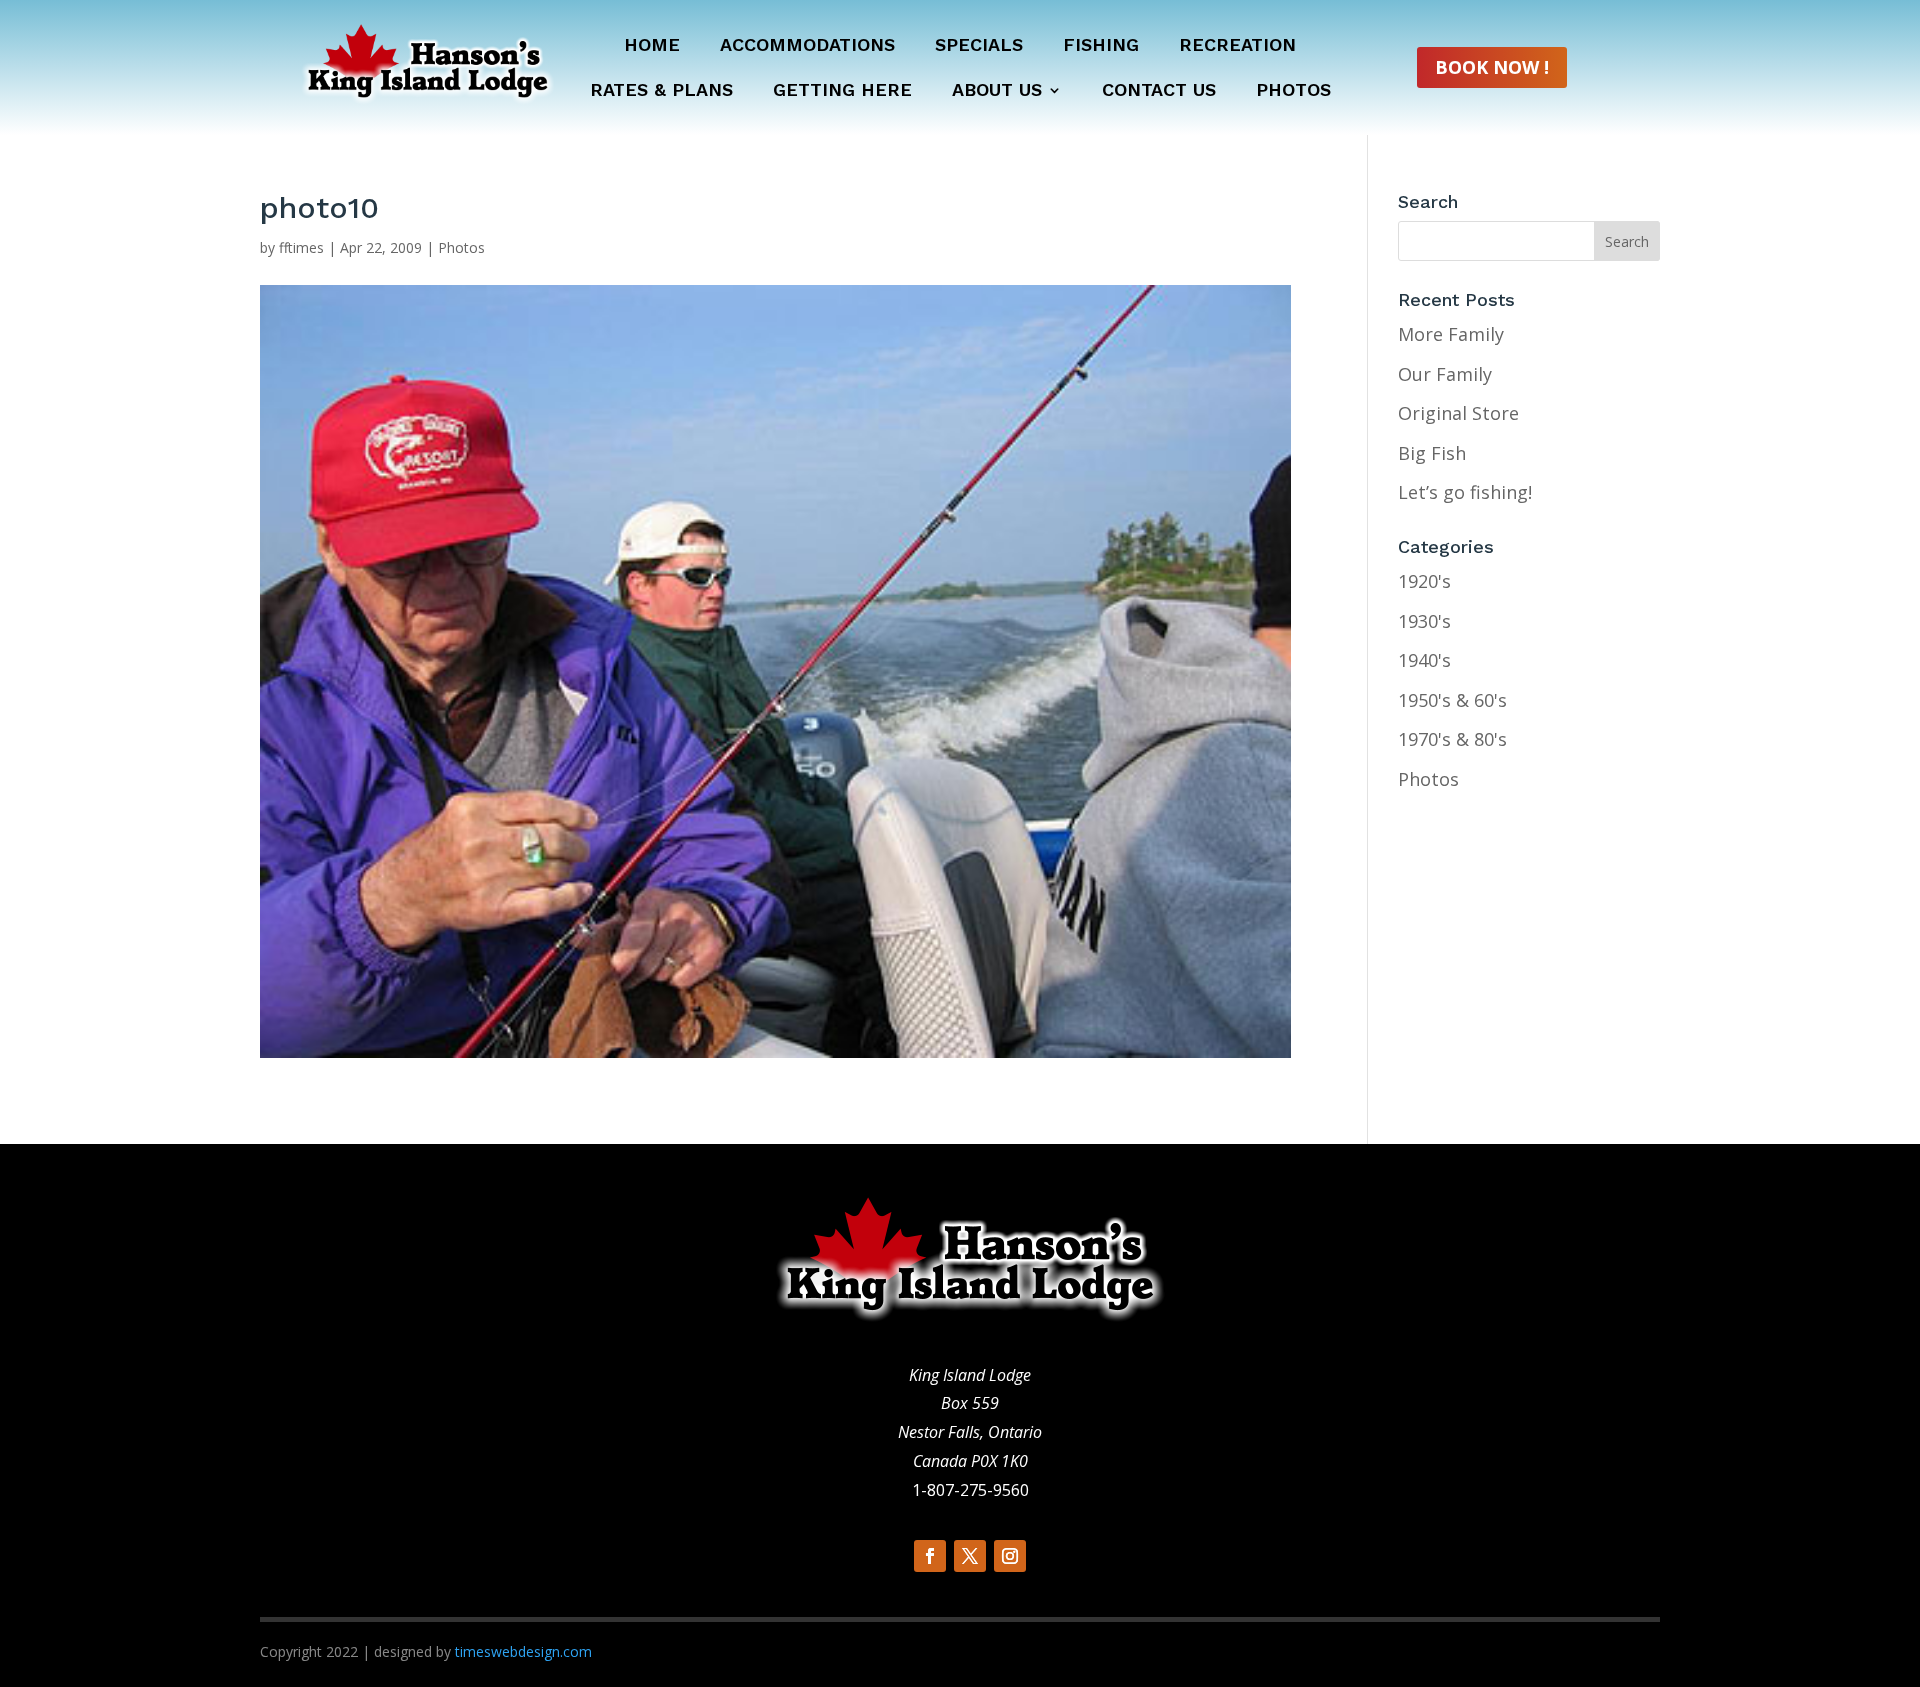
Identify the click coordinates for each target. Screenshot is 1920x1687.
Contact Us (1159, 91)
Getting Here (842, 91)
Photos (1293, 91)
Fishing (1101, 46)
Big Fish (1432, 453)
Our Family (1445, 374)
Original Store (1458, 413)
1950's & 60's (1452, 700)
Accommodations (807, 46)
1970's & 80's (1452, 739)
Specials (979, 46)
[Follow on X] (970, 1556)
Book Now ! (1492, 67)
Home (652, 46)
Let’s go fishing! (1465, 492)
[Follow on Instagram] (1010, 1556)
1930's (1424, 621)
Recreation (1237, 46)
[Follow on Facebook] (930, 1556)
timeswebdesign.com (523, 1651)
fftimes (301, 247)
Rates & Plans (661, 91)
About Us (997, 91)
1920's (1424, 581)
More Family (1451, 334)
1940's (1424, 660)
